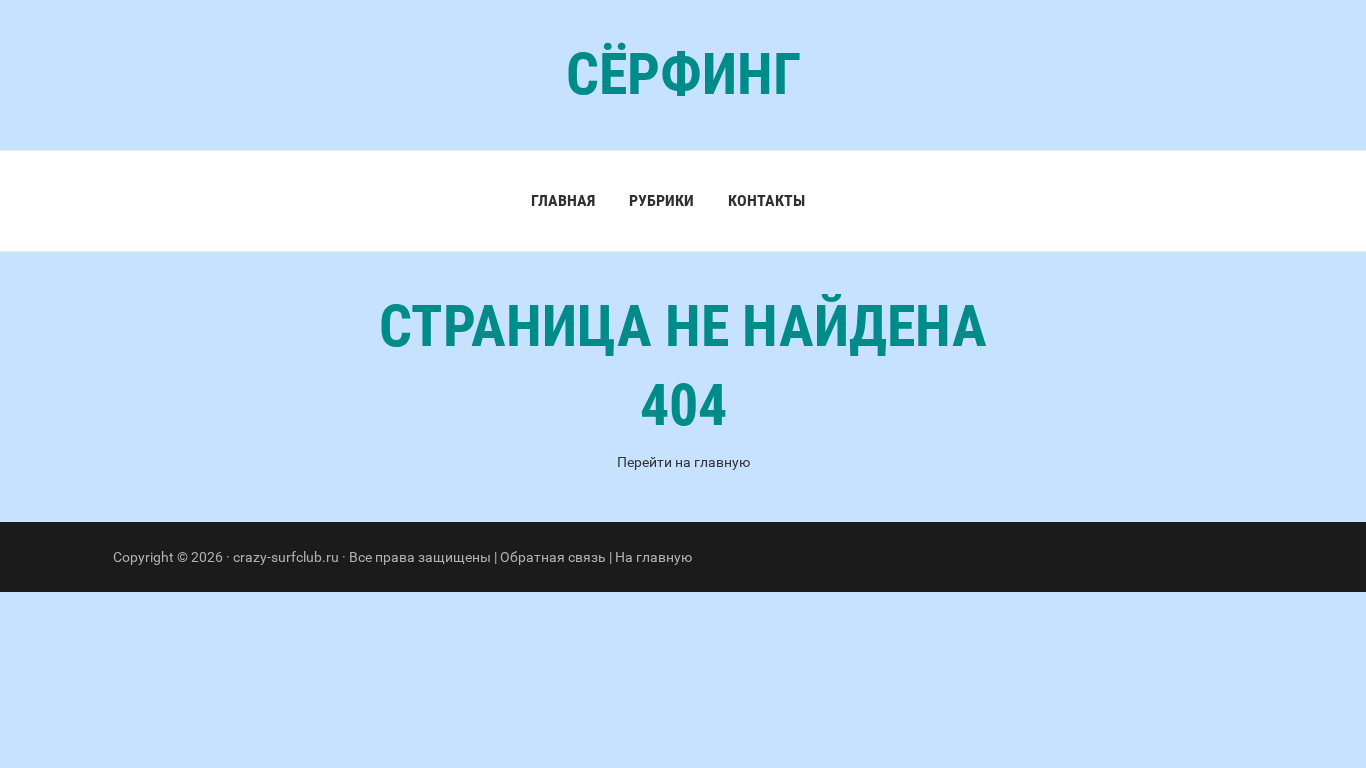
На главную (653, 557)
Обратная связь (553, 557)
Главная (563, 200)
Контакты (766, 200)
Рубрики (661, 200)
